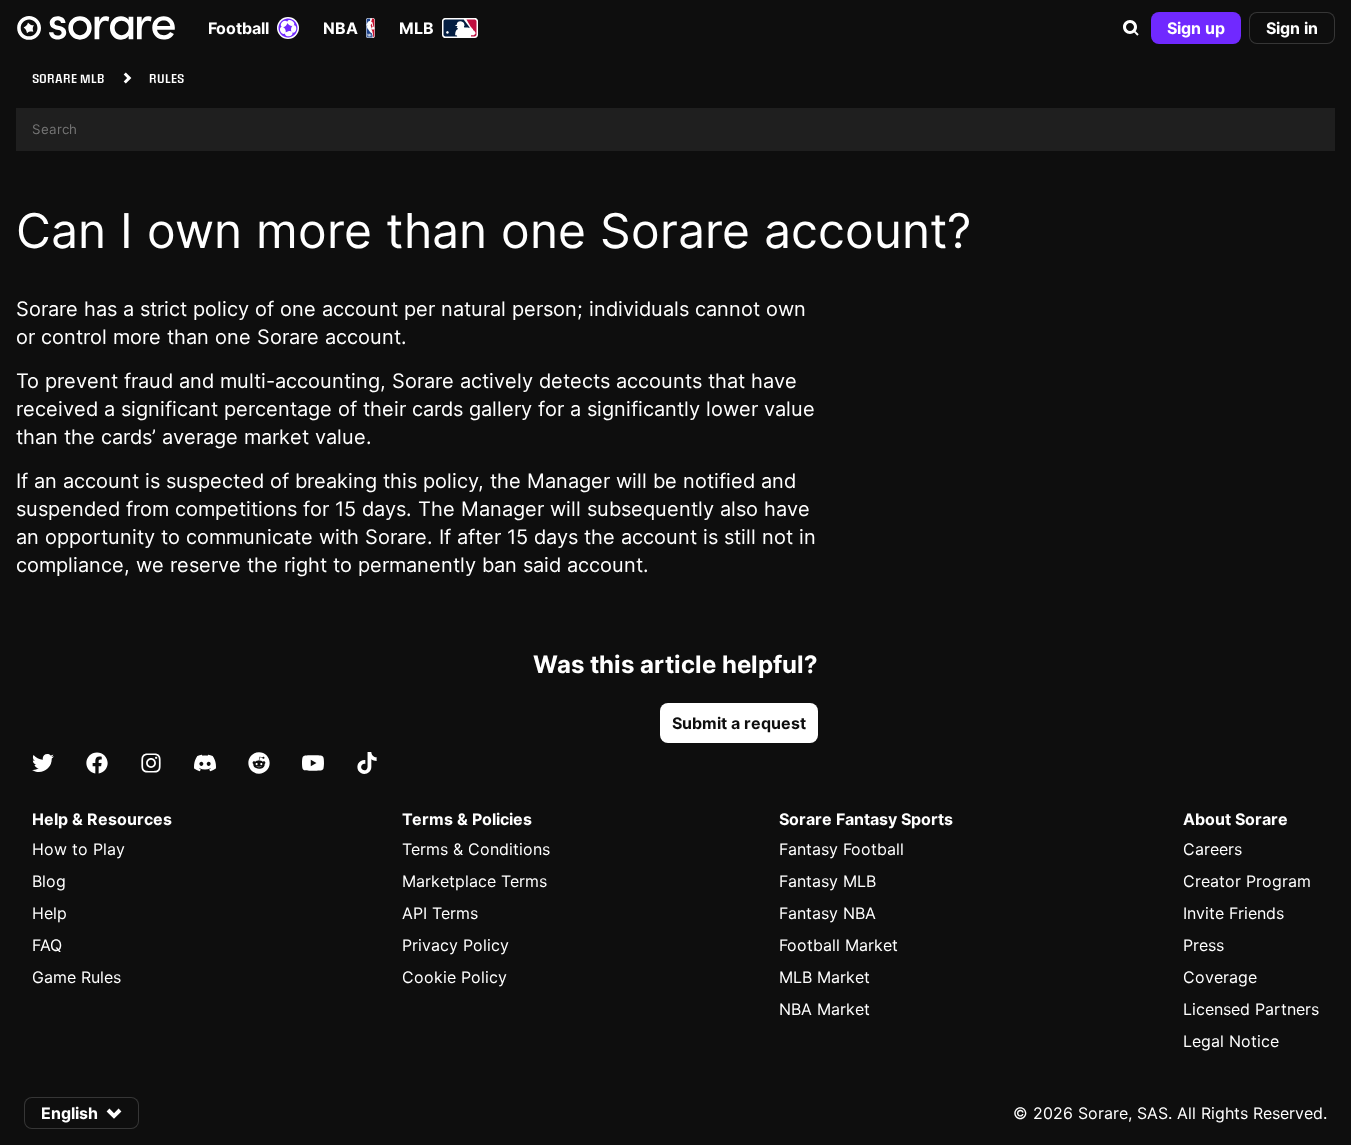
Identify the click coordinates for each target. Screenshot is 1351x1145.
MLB (416, 28)
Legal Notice (1231, 1041)
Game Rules (76, 977)
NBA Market (824, 1009)
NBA (340, 28)
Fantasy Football (841, 849)
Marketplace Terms (474, 881)
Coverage (1220, 977)
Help (49, 913)
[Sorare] (96, 28)
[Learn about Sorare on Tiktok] (367, 764)
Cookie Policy (454, 977)
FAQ (47, 945)
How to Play (78, 849)
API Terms (440, 913)
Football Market (838, 945)
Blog (49, 881)
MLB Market (824, 977)
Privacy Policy (455, 945)
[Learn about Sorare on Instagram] (151, 764)
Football (238, 28)
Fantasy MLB (827, 881)
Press (1203, 945)
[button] (1131, 28)
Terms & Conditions (476, 849)
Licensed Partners (1251, 1009)
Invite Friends (1233, 913)
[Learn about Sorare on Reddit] (259, 764)
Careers (1212, 849)
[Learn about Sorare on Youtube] (313, 764)
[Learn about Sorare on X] (43, 764)
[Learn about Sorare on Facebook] (97, 764)
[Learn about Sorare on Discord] (205, 764)
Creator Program (1247, 881)
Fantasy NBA (827, 913)
